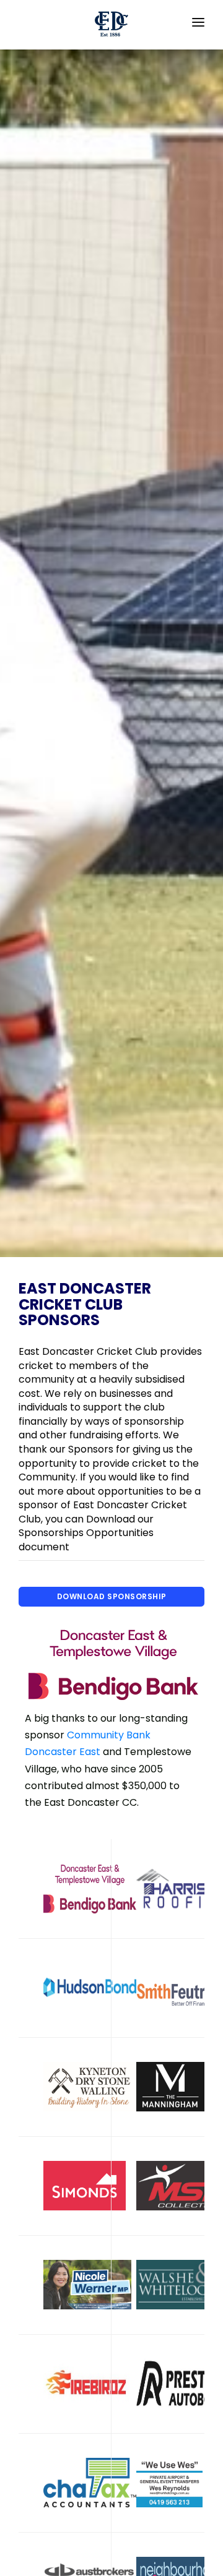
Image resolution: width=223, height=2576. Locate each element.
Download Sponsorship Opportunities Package (112, 1599)
